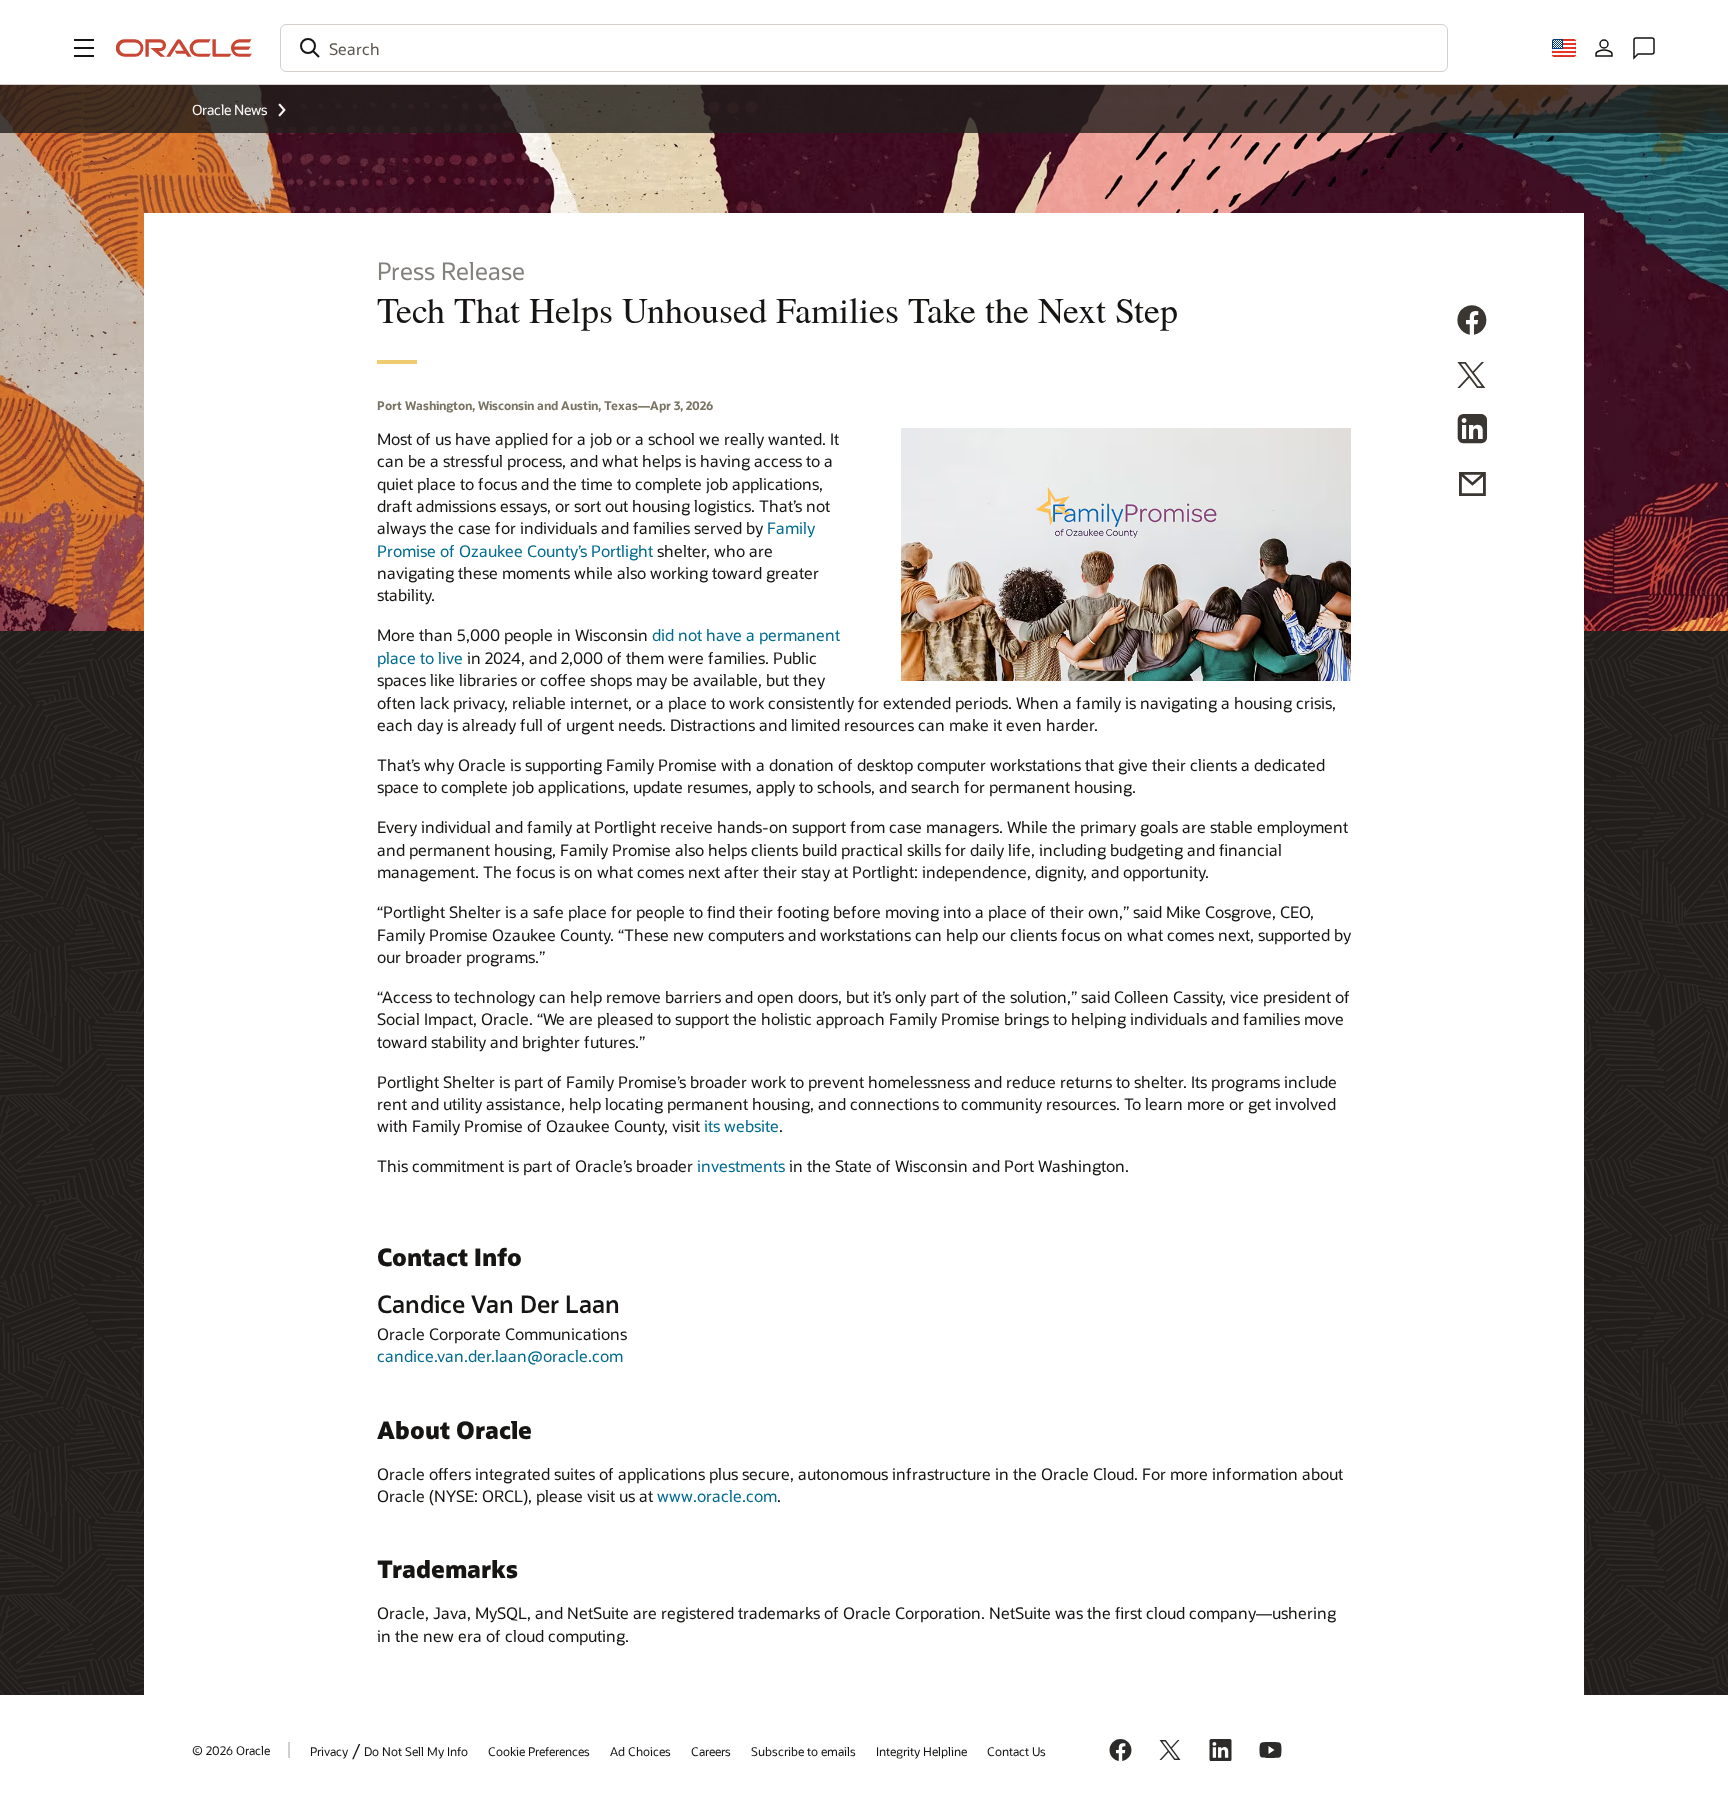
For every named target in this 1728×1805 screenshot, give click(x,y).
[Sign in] (1604, 48)
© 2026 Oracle (231, 1750)
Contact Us (1016, 1751)
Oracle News (230, 109)
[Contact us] (1644, 48)
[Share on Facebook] (1472, 323)
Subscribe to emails (803, 1751)
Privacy (329, 1751)
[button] (84, 48)
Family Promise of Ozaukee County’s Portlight (596, 538)
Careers (711, 1751)
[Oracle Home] (184, 48)
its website (741, 1125)
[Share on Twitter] (1472, 378)
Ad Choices (640, 1751)
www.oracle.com (717, 1495)
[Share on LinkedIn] (1472, 432)
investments (741, 1165)
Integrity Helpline (921, 1751)
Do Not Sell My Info (416, 1751)
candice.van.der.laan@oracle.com (500, 1355)
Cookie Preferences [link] (539, 1751)
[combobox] (864, 48)
